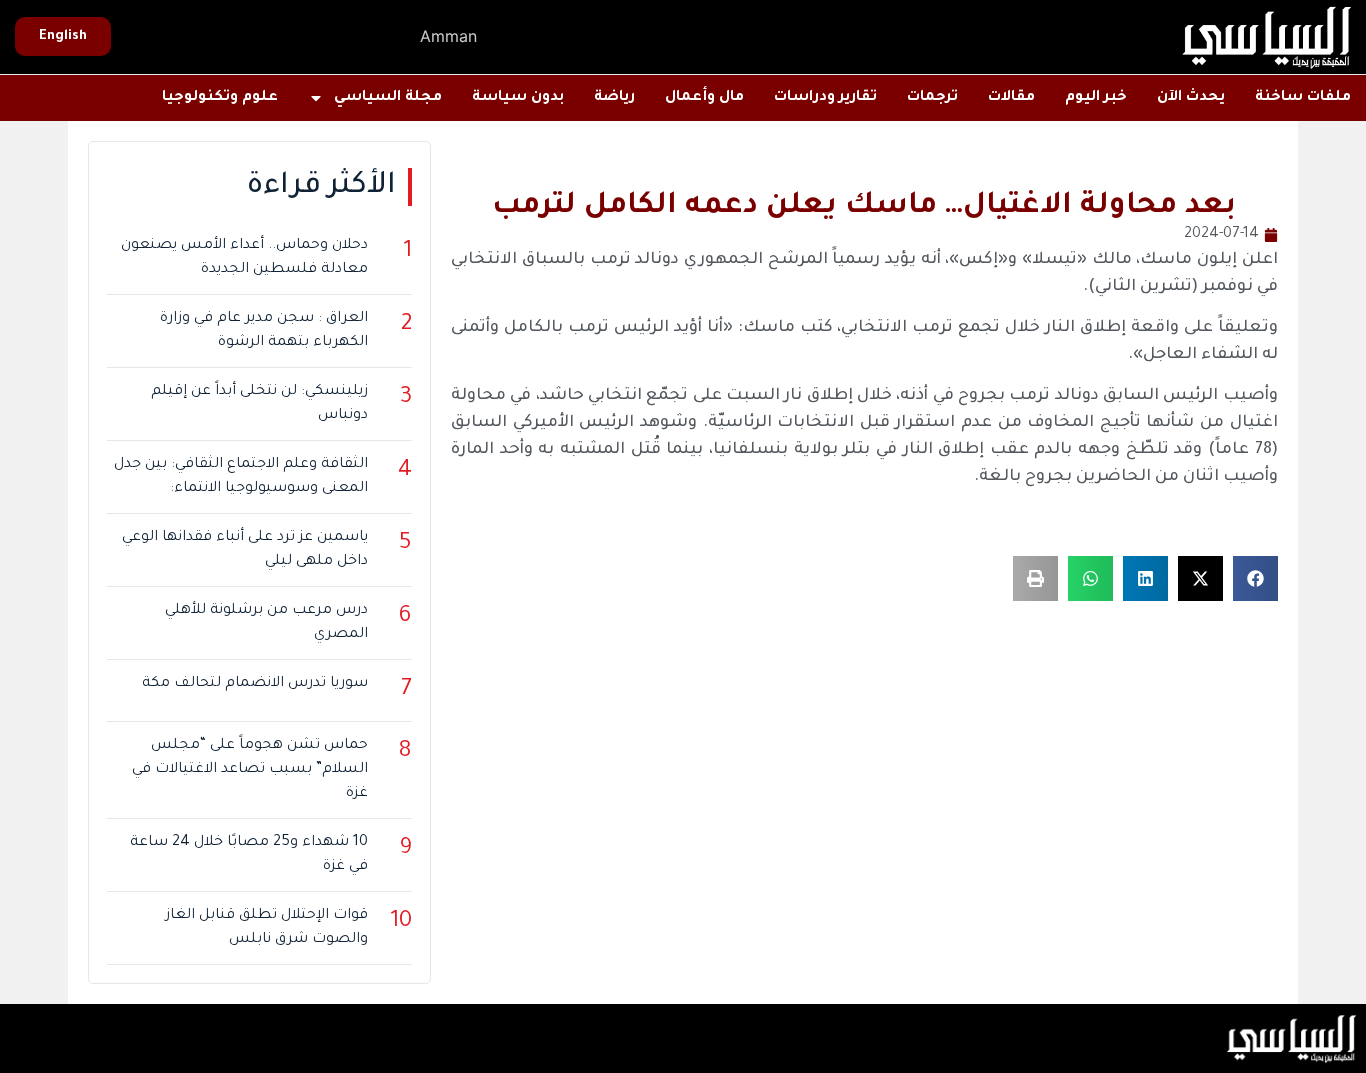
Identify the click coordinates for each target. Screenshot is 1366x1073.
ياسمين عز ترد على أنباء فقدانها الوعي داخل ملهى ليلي (245, 550)
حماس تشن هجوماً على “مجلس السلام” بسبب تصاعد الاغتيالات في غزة (250, 770)
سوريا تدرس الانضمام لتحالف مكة (255, 684)
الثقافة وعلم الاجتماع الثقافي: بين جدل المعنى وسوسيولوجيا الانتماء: (241, 477)
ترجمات (932, 98)
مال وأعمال (704, 98)
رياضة (614, 98)
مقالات (1011, 98)
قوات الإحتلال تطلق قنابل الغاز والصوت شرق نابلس (267, 928)
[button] (1255, 578)
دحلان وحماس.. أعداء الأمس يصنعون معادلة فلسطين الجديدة (244, 258)
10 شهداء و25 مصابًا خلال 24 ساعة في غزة (249, 855)
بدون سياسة (518, 98)
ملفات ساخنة (1303, 98)
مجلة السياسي (388, 98)
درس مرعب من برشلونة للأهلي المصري (266, 623)
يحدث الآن (1191, 98)
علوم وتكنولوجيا (220, 98)
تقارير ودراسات (825, 98)
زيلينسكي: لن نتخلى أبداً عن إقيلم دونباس (259, 404)
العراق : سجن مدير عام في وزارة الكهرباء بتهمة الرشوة (264, 331)
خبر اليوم (1096, 98)
